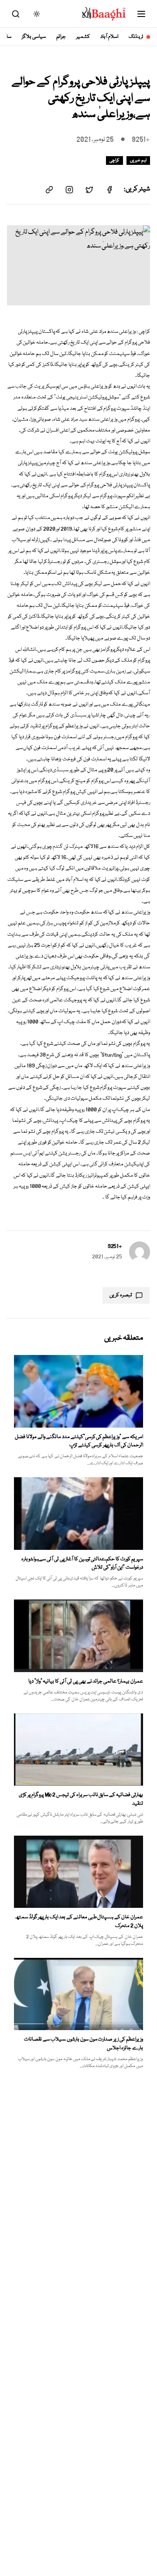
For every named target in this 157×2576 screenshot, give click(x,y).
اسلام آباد (109, 37)
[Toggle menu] (141, 14)
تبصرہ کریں (121, 1295)
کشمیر (83, 37)
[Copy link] (49, 190)
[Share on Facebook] (109, 190)
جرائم (61, 37)
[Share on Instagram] (69, 190)
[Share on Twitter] (89, 190)
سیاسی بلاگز (34, 37)
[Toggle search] (16, 14)
